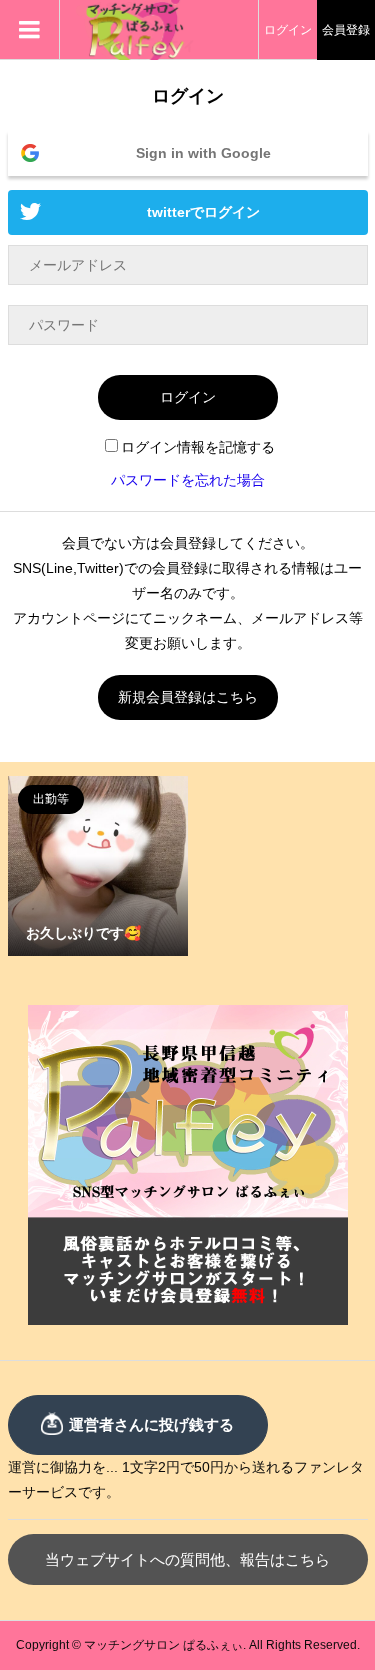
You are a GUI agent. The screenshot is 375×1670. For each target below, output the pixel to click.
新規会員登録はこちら (188, 697)
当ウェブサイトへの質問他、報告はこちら (187, 1559)
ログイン (288, 30)
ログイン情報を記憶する (198, 447)
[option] (98, 866)
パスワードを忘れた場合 (188, 480)
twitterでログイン (203, 212)
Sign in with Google (203, 153)
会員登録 (346, 30)
